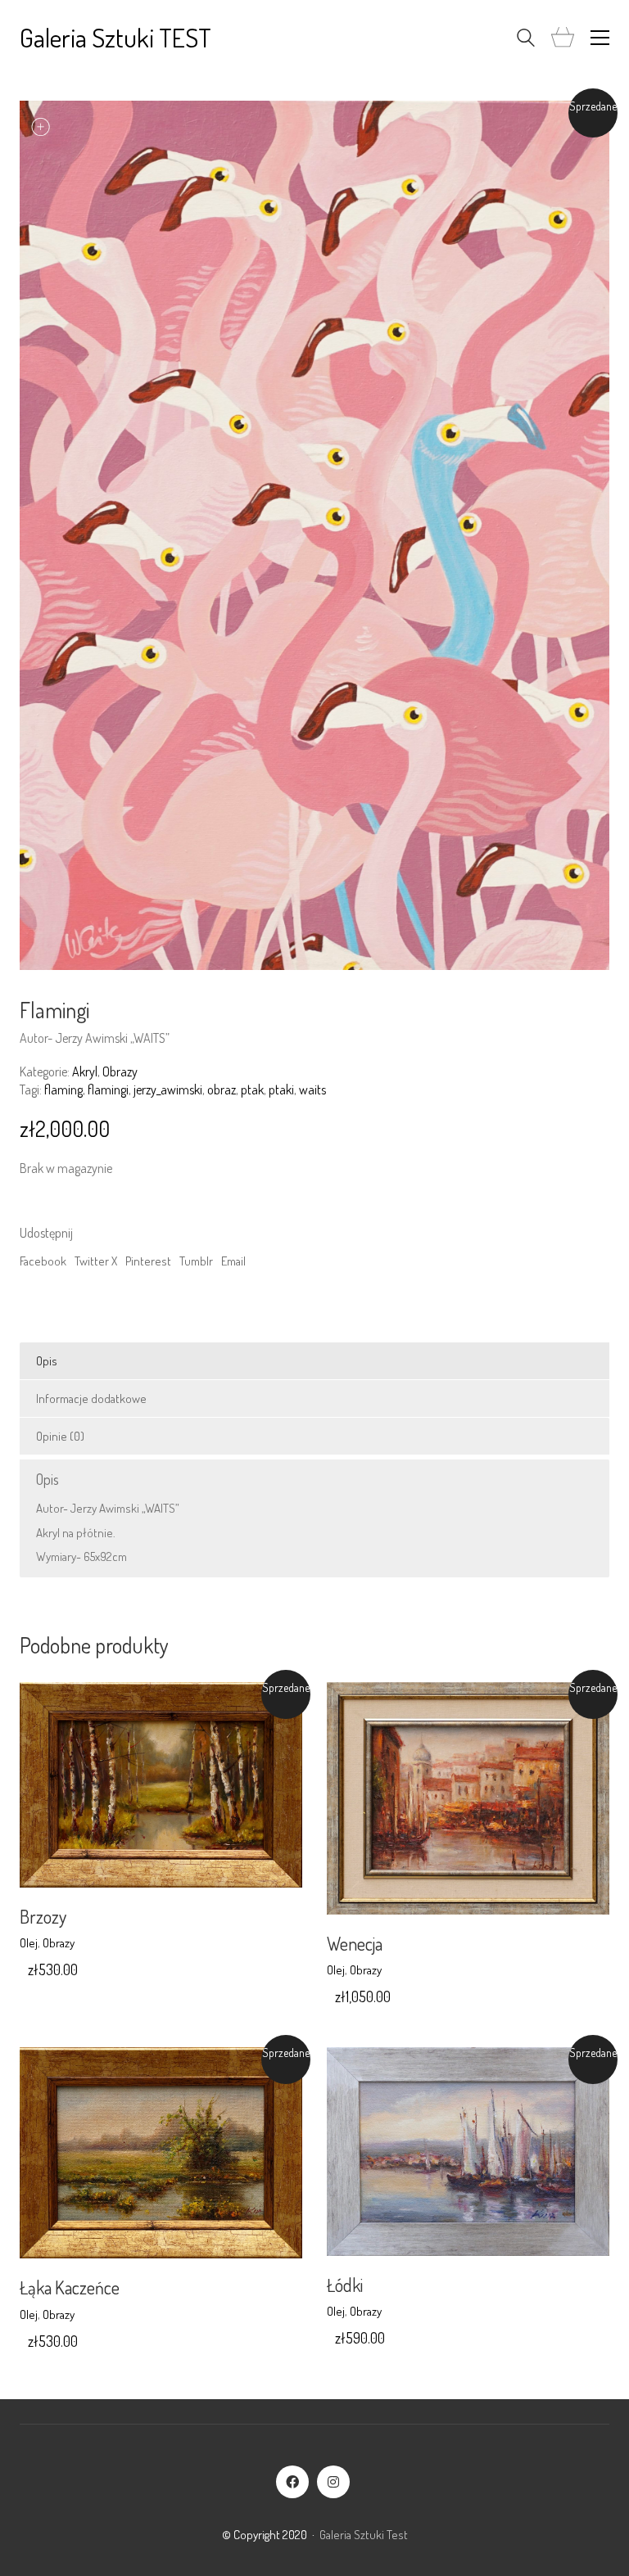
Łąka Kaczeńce (70, 2287)
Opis (47, 1361)
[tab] (314, 1361)
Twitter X (96, 1261)
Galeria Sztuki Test (364, 2535)
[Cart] (563, 38)
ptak (252, 1089)
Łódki (345, 2285)
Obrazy (120, 1071)
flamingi (108, 1089)
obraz (222, 1089)
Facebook (43, 1261)
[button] (600, 38)
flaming (63, 1089)
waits (312, 1089)
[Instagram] (333, 2482)
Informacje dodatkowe (91, 1399)
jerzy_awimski (168, 1089)
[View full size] (41, 126)
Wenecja (355, 1943)
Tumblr (196, 1261)
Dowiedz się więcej (66, 1943)
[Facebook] (292, 2482)
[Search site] (526, 40)
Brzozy (43, 1916)
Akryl (85, 1071)
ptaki (281, 1089)
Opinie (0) (60, 1436)
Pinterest (148, 1261)
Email (233, 1261)
